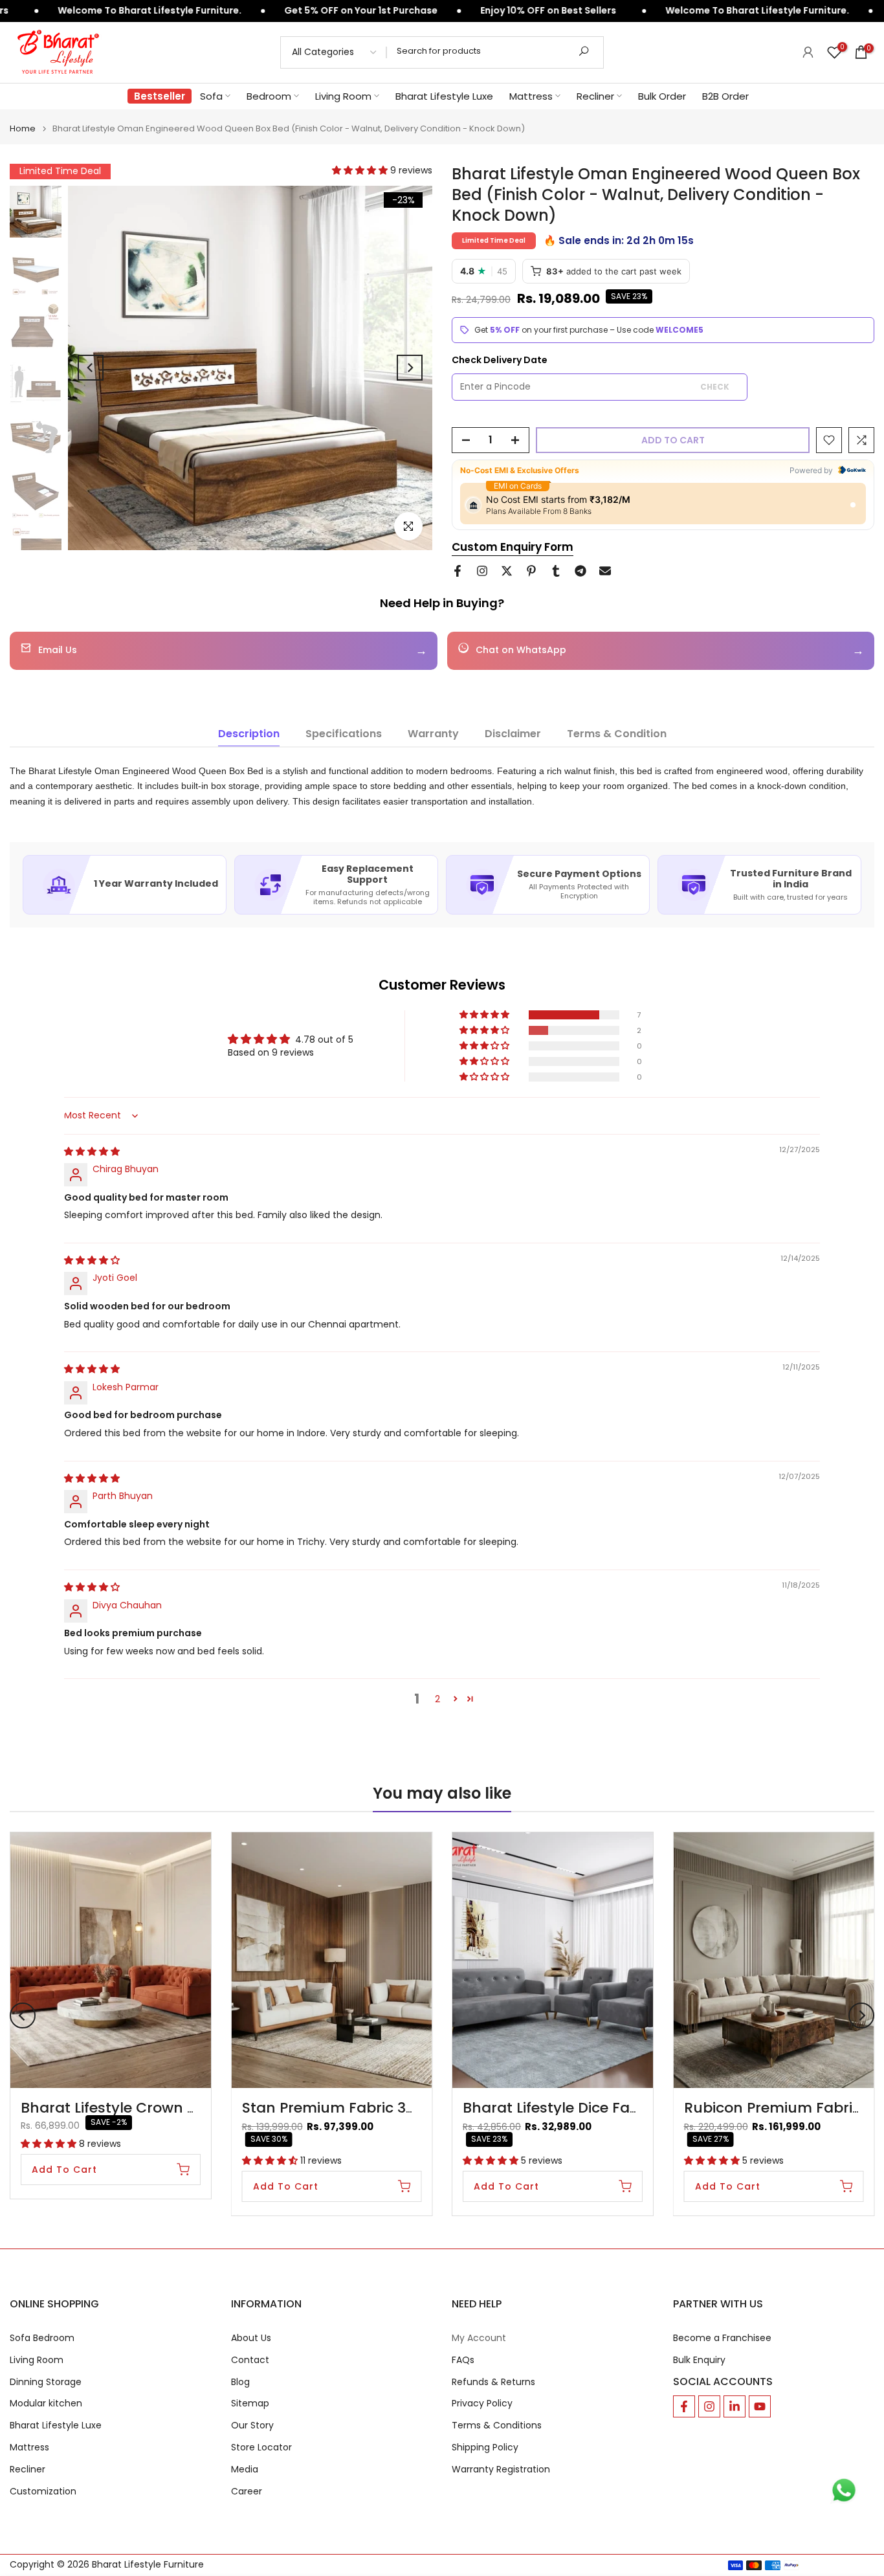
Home (23, 128)
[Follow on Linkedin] (735, 2406)
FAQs (463, 2360)
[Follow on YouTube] (760, 2406)
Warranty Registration (501, 2470)
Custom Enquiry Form (513, 547)
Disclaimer (513, 734)
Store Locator (261, 2448)
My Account (479, 2338)
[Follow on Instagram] (709, 2406)
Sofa (211, 96)
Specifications (344, 734)
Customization (43, 2492)
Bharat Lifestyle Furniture (148, 2565)
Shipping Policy (485, 2448)
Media (245, 2470)
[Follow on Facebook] (684, 2406)
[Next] (410, 368)
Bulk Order (662, 96)
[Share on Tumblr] (556, 571)
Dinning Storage (46, 2382)
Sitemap (250, 2404)
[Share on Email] (605, 571)
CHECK (715, 387)
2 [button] (437, 1699)
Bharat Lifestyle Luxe (444, 96)
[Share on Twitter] (507, 571)
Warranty (433, 734)
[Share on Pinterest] (531, 571)
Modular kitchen (46, 2404)
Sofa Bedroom (42, 2338)
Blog (240, 2382)
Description (249, 734)
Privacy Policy (482, 2404)
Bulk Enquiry (699, 2360)
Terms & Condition (617, 734)
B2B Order (725, 96)
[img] (92, 1151)
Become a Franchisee (722, 2338)
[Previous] (91, 368)
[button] (361, 170)
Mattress (531, 96)
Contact (250, 2360)
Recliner (595, 96)
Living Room (343, 96)
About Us (251, 2338)
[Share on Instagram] (482, 571)
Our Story (252, 2426)
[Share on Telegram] (580, 571)
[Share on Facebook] (458, 571)
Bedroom (269, 96)
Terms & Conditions (497, 2426)
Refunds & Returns (493, 2382)
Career (247, 2492)
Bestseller (160, 96)
